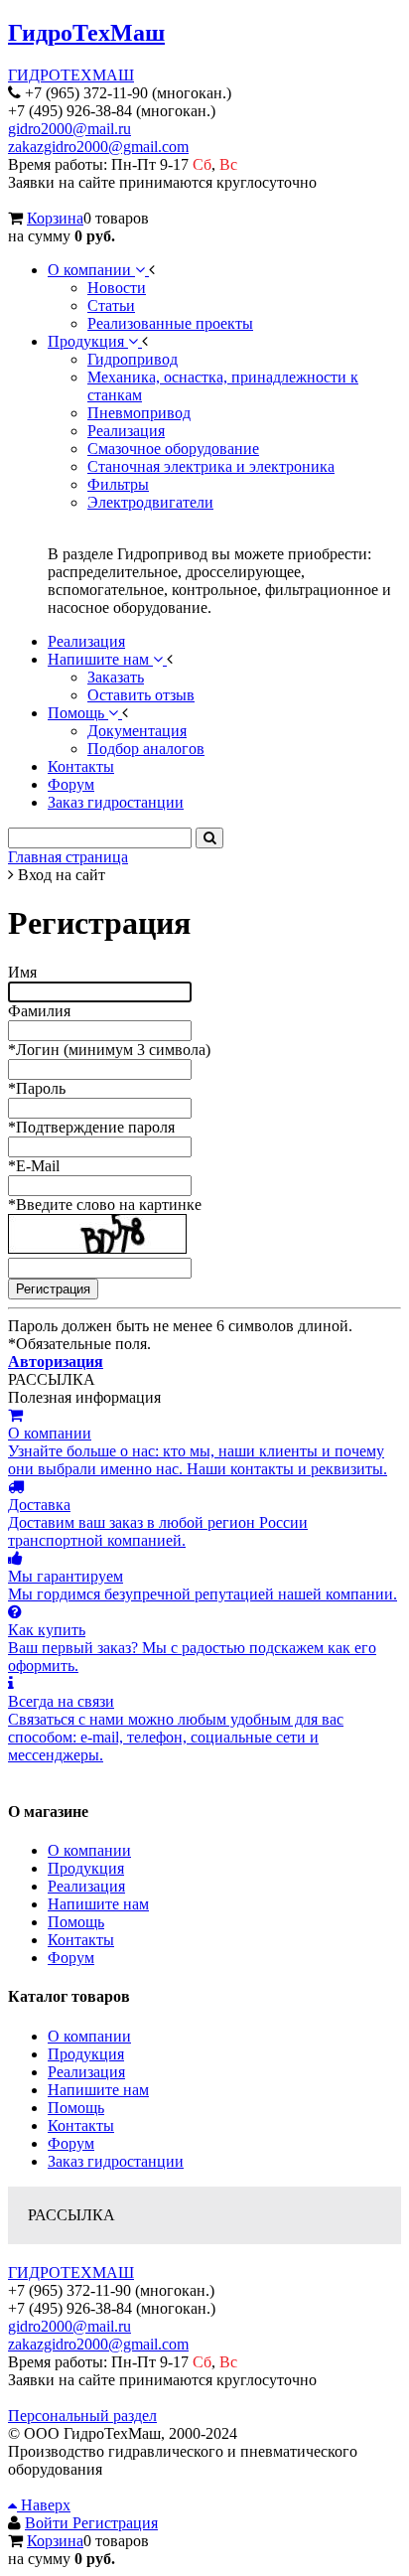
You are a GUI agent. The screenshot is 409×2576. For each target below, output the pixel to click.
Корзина (55, 218)
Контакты (81, 1940)
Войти (49, 2523)
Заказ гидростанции (116, 2161)
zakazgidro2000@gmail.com (98, 147)
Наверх (44, 2505)
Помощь (76, 1922)
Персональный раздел (82, 2416)
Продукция (86, 1868)
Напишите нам (98, 1904)
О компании (89, 1850)
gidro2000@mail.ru (69, 129)
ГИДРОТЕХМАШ (71, 75)
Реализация (86, 1886)
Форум (71, 1958)
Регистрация (115, 2523)
